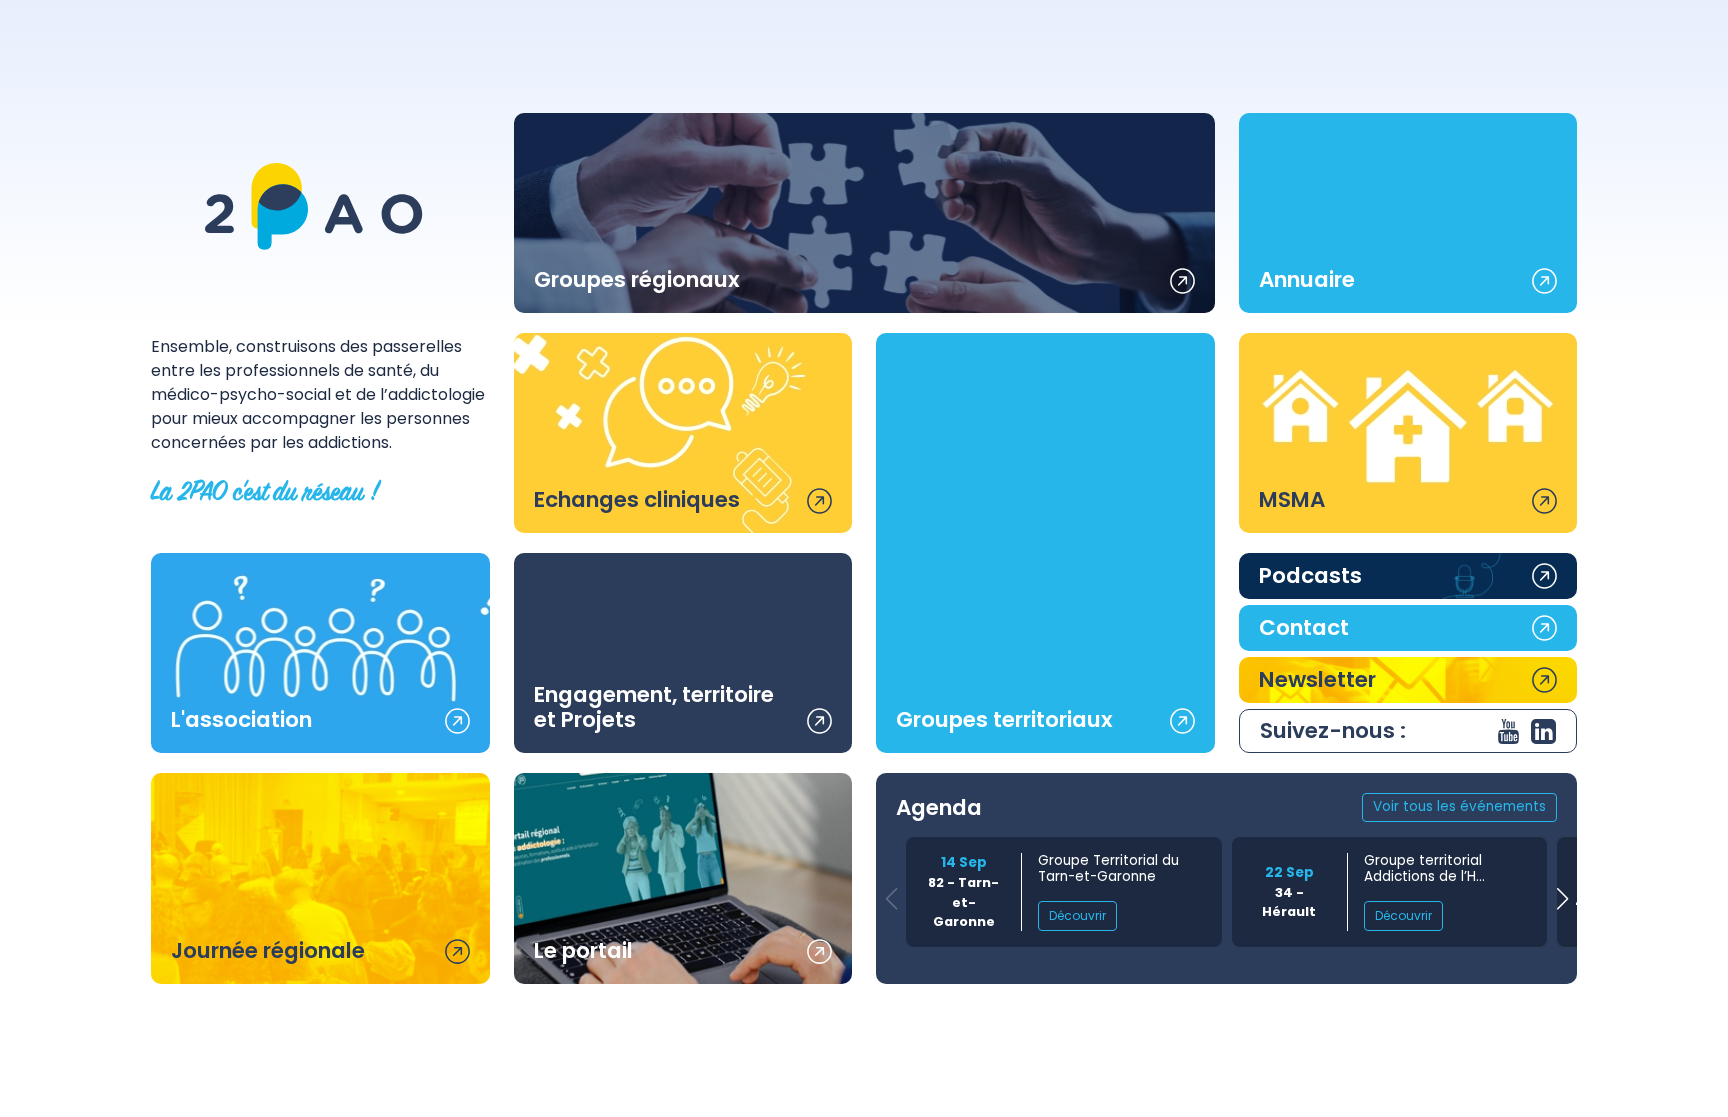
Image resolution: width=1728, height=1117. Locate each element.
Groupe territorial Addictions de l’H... (1424, 869)
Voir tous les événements (1459, 806)
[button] (1562, 900)
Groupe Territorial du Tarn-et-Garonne (1108, 869)
